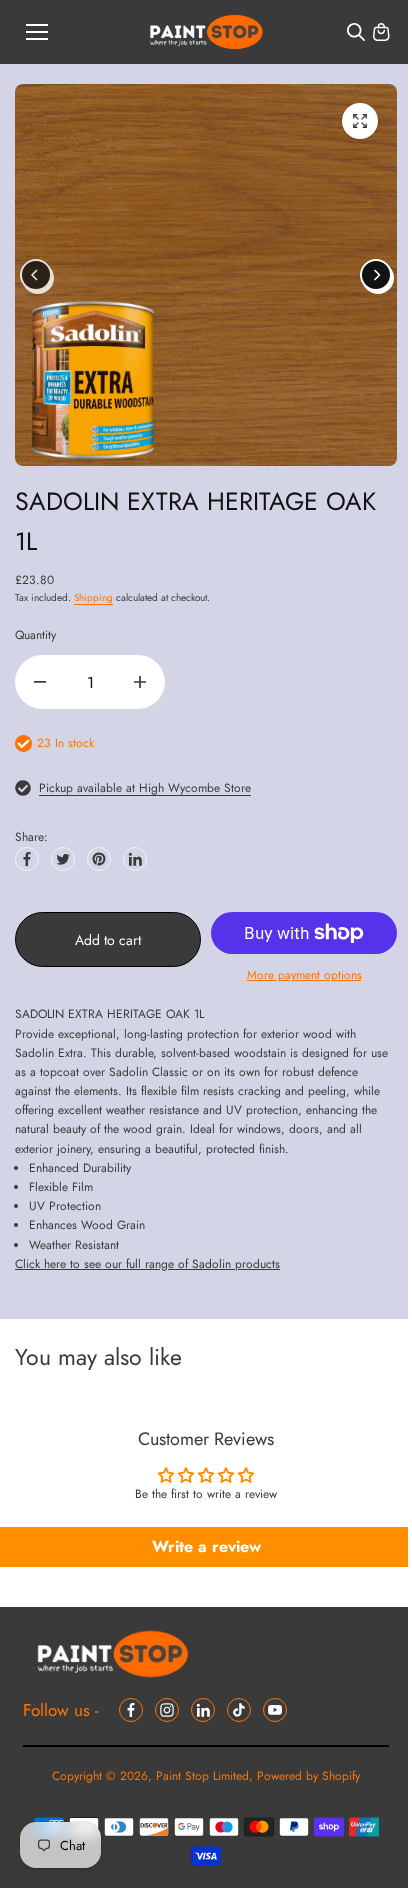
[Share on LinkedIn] (135, 859)
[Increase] (140, 682)
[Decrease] (40, 682)
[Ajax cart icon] (381, 32)
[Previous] (36, 275)
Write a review (206, 1546)
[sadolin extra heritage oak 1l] (360, 121)
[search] (356, 32)
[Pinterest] (99, 859)
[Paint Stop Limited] (206, 32)
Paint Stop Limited (202, 1776)
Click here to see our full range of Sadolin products (147, 1264)
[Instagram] (167, 1710)
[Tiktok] (239, 1710)
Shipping (93, 597)
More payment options (304, 975)
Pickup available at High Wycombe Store (145, 788)
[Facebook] (27, 859)
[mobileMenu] (37, 32)
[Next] (376, 275)
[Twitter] (63, 859)
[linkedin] (203, 1710)
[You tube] (275, 1710)
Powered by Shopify (308, 1776)
